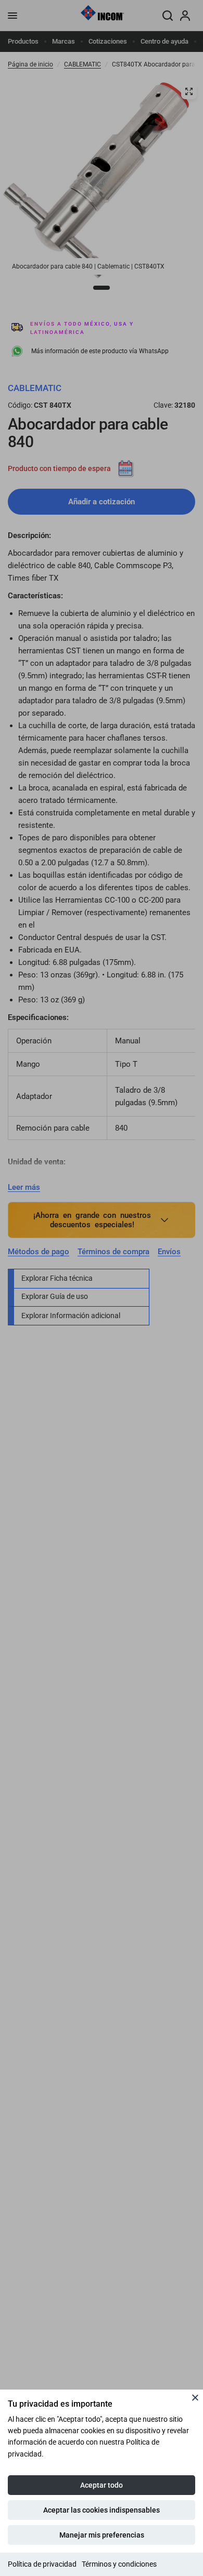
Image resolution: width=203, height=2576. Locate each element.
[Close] (195, 2397)
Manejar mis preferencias (102, 2535)
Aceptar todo (102, 2485)
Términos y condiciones (119, 2564)
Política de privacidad (42, 2564)
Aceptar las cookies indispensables (102, 2510)
